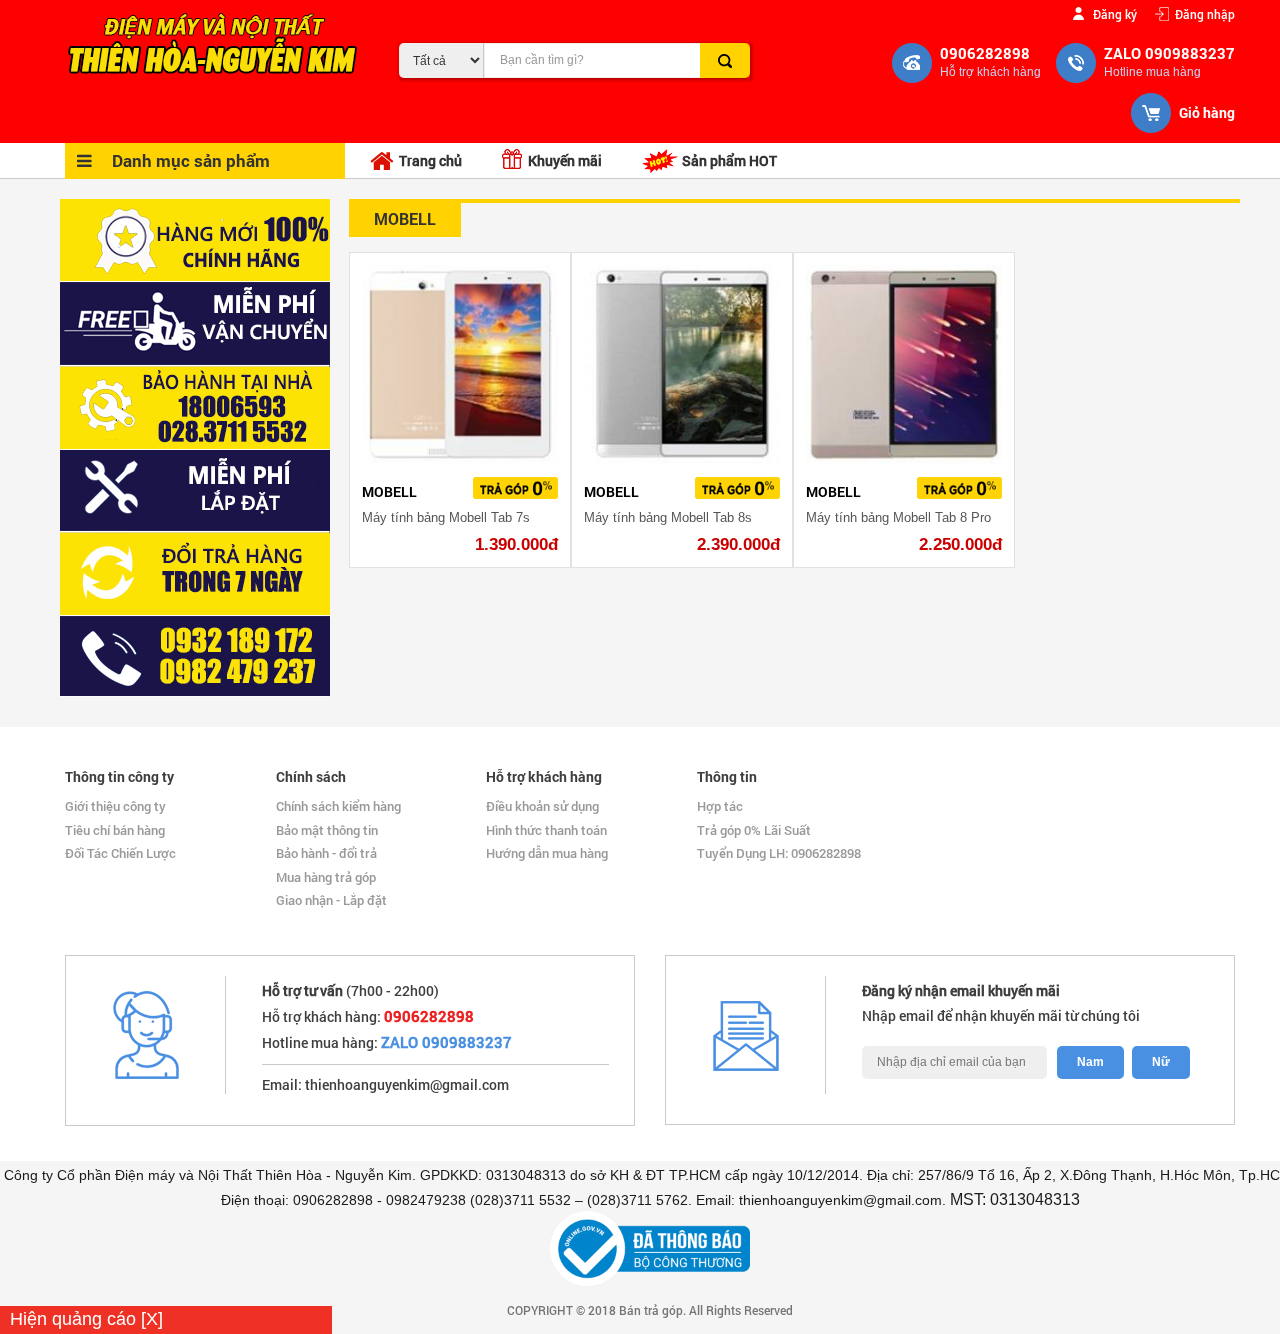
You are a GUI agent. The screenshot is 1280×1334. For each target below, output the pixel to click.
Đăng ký (1115, 13)
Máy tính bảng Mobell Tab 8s (668, 517)
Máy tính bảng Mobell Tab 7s (446, 517)
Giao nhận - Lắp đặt (331, 900)
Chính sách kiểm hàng (338, 806)
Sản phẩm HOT (728, 160)
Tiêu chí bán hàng (115, 830)
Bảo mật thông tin (327, 830)
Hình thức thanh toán (546, 830)
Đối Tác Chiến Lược (120, 853)
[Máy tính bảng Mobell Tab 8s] (682, 365)
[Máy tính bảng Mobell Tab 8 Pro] (904, 365)
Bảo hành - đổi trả (326, 853)
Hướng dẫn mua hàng (547, 853)
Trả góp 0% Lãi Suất (754, 830)
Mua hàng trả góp (326, 877)
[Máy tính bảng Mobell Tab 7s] (460, 365)
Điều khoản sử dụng (542, 806)
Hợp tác (720, 806)
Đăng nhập (1205, 13)
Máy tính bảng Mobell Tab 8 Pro (898, 517)
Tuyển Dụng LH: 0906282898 (779, 853)
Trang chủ (430, 160)
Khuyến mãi (562, 160)
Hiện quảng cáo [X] (86, 1319)
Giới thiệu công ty (115, 806)
